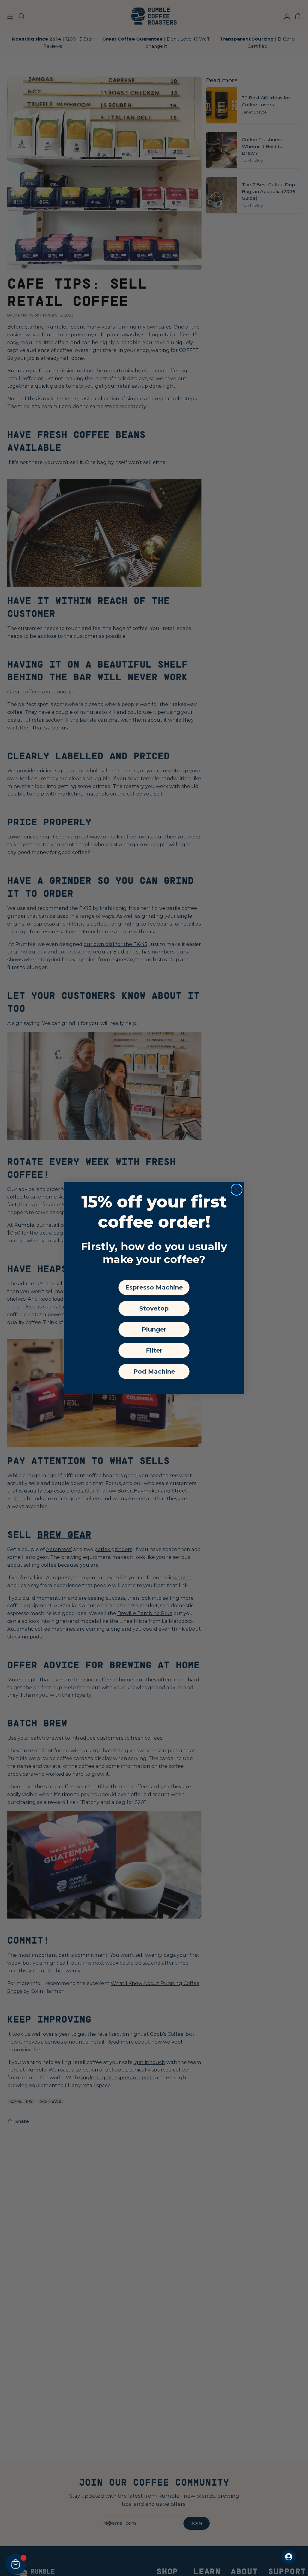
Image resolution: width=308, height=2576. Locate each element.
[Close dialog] (237, 1190)
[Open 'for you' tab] (289, 2557)
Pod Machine (154, 1371)
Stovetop (154, 1308)
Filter (154, 1350)
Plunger (154, 1329)
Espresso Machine (154, 1287)
